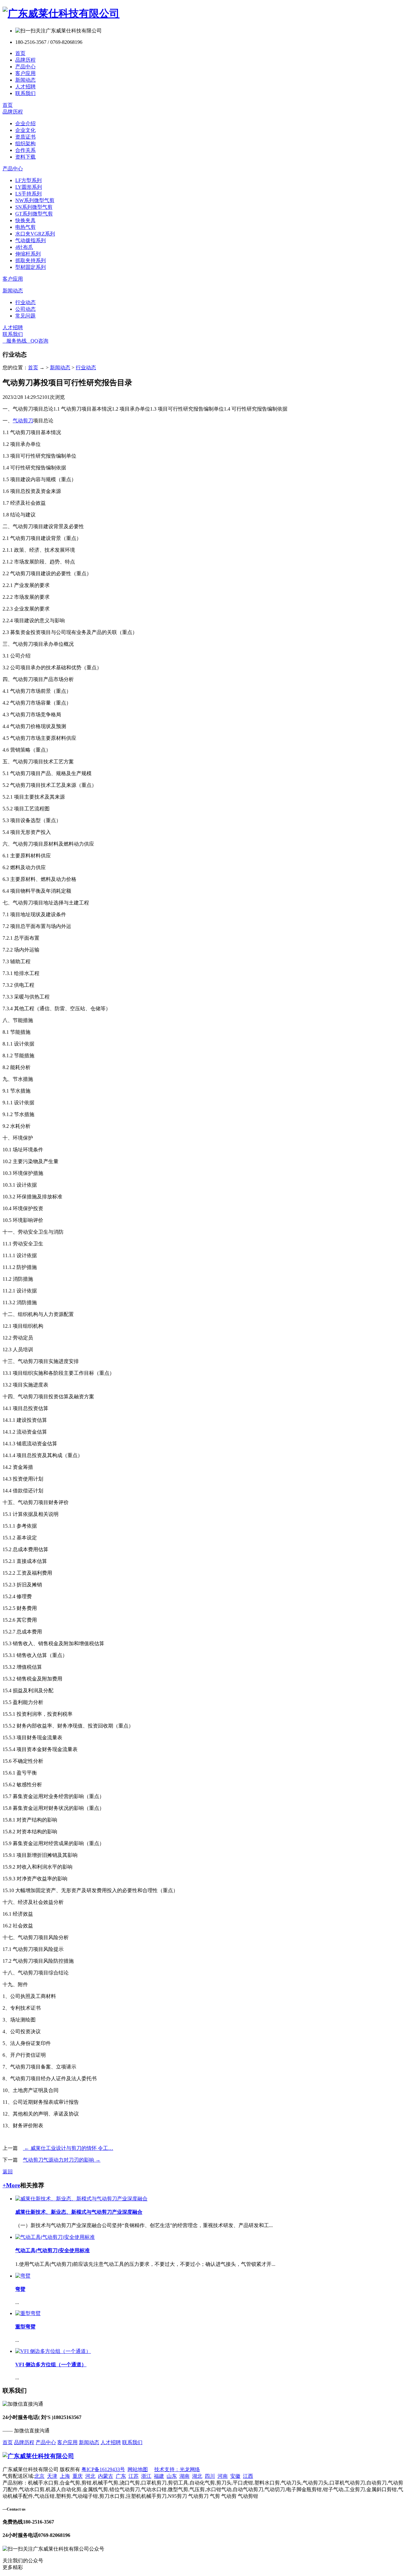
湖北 (197, 2476)
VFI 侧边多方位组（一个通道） (51, 2365)
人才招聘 (25, 87)
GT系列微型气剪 (34, 214)
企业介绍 (25, 123)
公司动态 (25, 309)
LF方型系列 (28, 180)
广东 (121, 2476)
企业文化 (25, 130)
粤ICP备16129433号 (103, 2469)
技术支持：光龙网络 (177, 2469)
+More (11, 2185)
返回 (8, 2172)
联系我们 (25, 93)
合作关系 (25, 150)
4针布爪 (24, 247)
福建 (159, 2476)
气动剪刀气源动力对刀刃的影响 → (62, 2160)
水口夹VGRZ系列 (35, 234)
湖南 (184, 2476)
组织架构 (25, 143)
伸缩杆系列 (28, 254)
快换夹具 (25, 220)
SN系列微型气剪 (34, 207)
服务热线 (15, 341)
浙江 (146, 2476)
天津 (52, 2476)
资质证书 (25, 137)
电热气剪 (25, 227)
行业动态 (25, 302)
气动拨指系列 (31, 240)
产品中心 (25, 67)
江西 (248, 2476)
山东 (172, 2476)
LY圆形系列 (29, 187)
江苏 (134, 2476)
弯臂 (20, 2289)
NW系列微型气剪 (35, 200)
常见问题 (25, 316)
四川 (210, 2476)
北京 (39, 2476)
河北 (90, 2476)
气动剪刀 (23, 421)
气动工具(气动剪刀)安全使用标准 (52, 2250)
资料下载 (25, 157)
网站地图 (138, 2469)
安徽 (235, 2476)
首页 (20, 53)
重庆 (78, 2476)
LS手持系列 (28, 194)
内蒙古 (106, 2476)
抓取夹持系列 (31, 260)
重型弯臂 (25, 2327)
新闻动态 (25, 80)
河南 (223, 2476)
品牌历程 (25, 60)
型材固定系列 (31, 267)
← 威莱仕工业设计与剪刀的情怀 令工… (68, 2148)
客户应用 (25, 73)
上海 (65, 2476)
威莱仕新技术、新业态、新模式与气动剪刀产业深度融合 (79, 2212)
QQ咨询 (38, 341)
